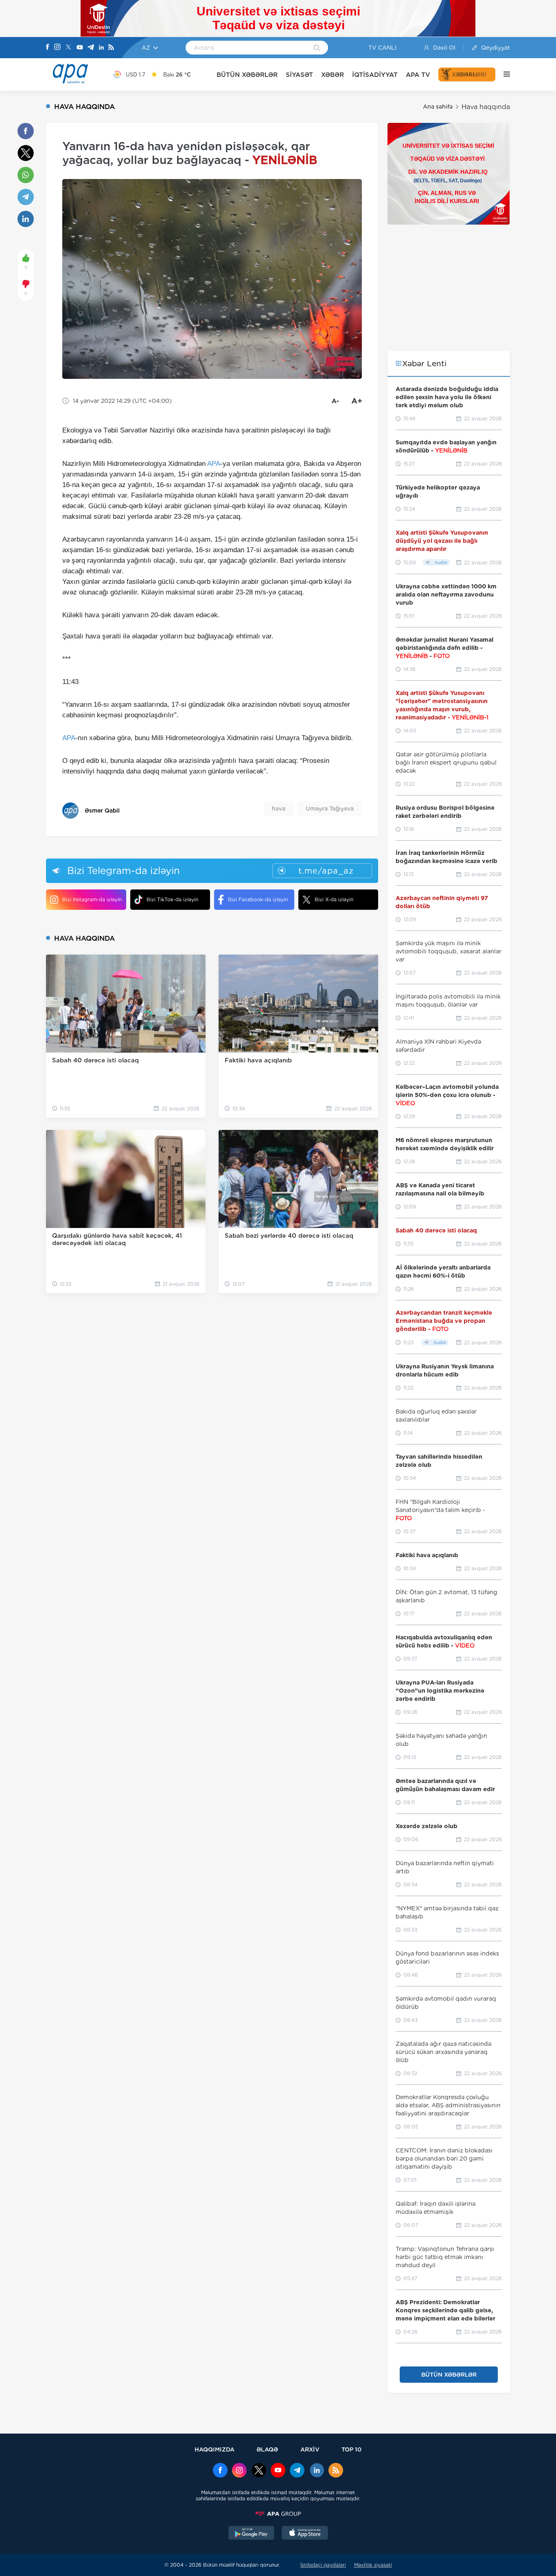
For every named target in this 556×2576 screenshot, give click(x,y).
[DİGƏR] (503, 74)
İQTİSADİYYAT (375, 75)
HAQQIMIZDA (215, 2449)
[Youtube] (80, 48)
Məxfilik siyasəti (373, 2565)
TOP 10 (351, 2449)
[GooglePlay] (252, 2534)
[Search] (317, 48)
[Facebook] (48, 48)
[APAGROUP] (278, 2514)
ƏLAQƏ (267, 2449)
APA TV (418, 75)
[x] (259, 2471)
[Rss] (111, 48)
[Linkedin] (101, 48)
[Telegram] (91, 48)
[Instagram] (57, 48)
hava (279, 808)
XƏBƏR (333, 75)
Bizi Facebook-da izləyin (258, 899)
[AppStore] (305, 2534)
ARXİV (310, 2449)
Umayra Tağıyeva (330, 808)
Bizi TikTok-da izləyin (172, 899)
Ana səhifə (438, 107)
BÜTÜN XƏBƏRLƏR (247, 75)
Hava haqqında (486, 107)
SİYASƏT (299, 75)
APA (214, 464)
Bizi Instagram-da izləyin (92, 899)
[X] (68, 48)
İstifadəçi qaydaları (323, 2565)
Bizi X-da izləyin (334, 899)
